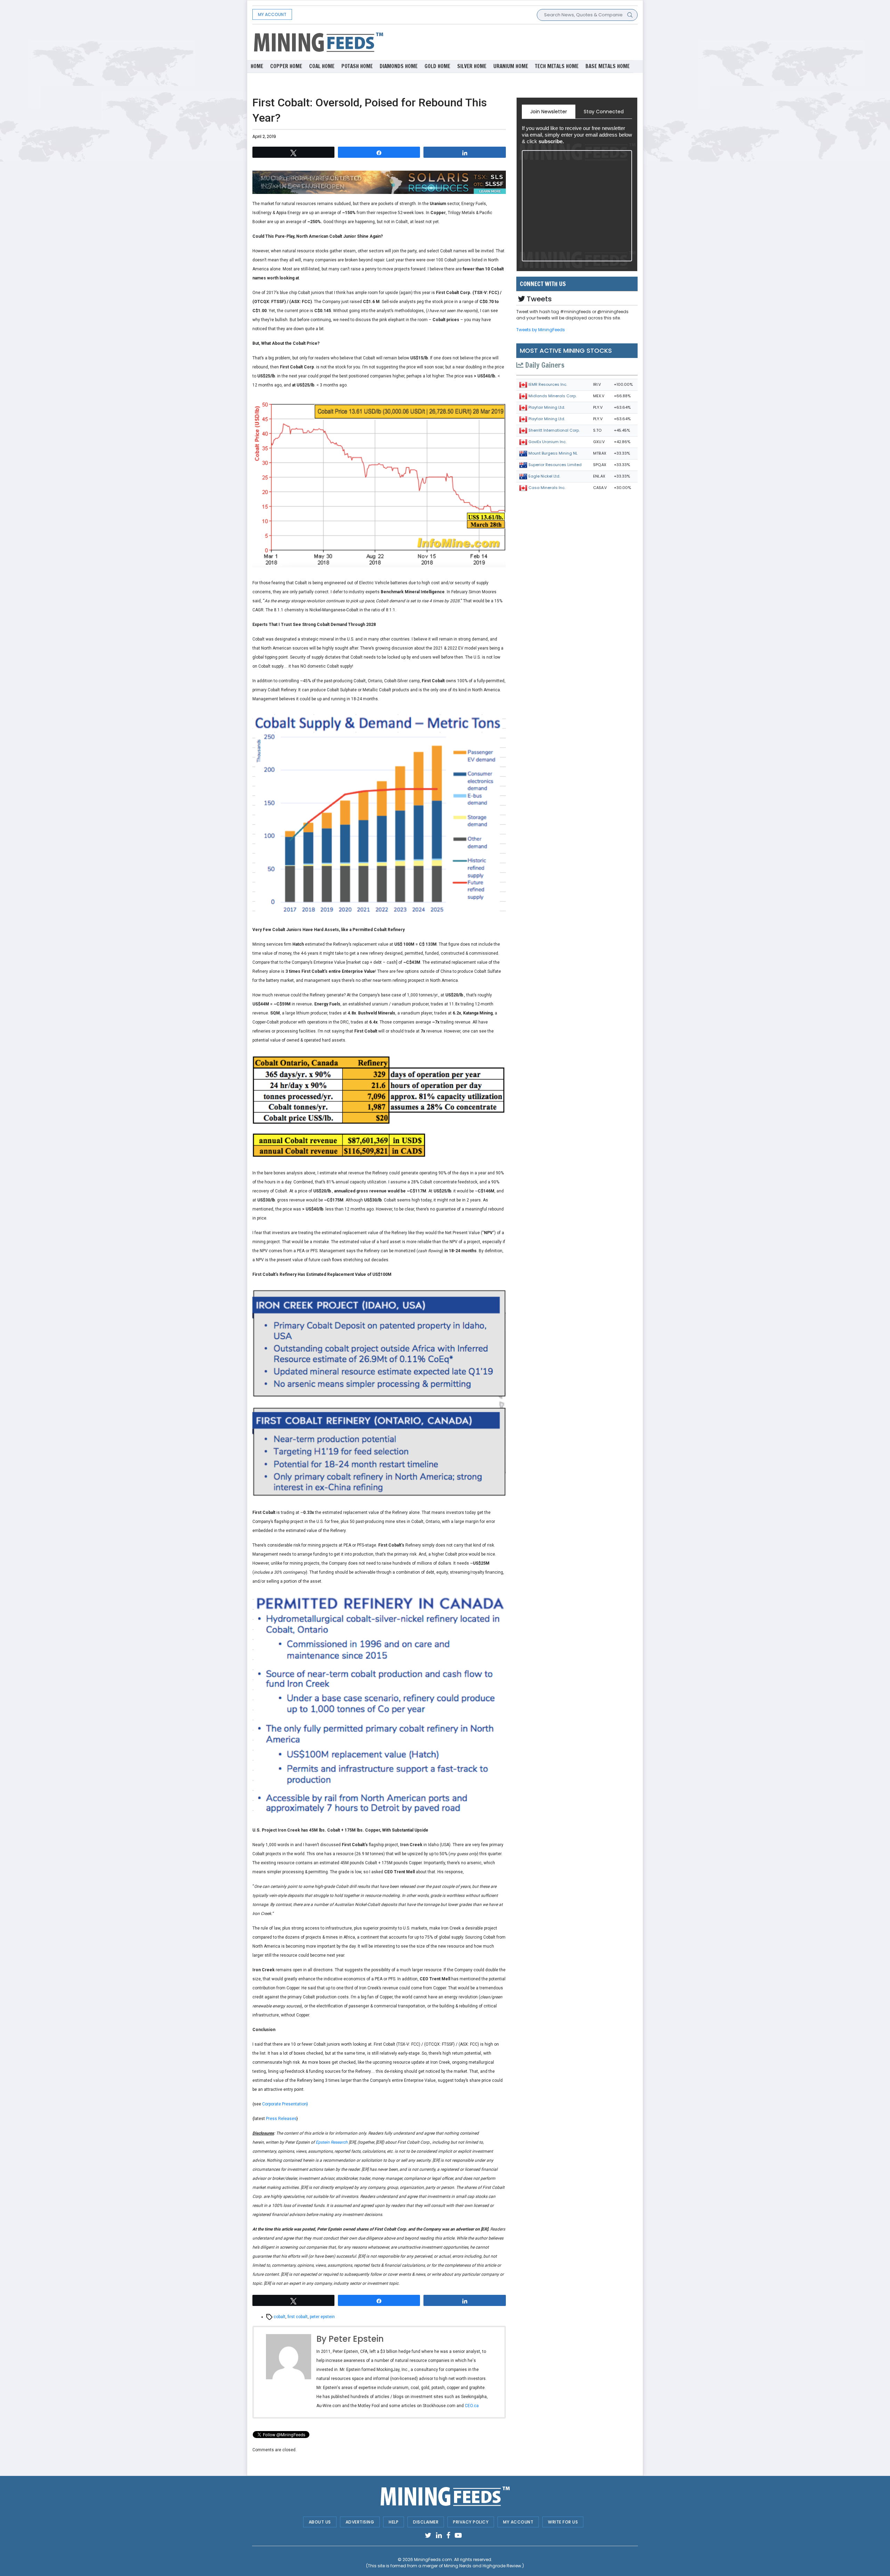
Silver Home (472, 66)
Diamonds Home (399, 66)
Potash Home (357, 66)
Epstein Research (332, 2142)
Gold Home (437, 66)
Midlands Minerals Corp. (552, 396)
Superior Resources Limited (555, 465)
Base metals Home (608, 66)
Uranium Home (511, 66)
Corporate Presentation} (285, 2104)
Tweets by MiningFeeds (541, 330)
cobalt (280, 2317)
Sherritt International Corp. (554, 430)
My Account (272, 14)
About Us (320, 2522)
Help (394, 2522)
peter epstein (322, 2317)
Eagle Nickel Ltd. (544, 476)
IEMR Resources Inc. (548, 384)
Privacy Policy (471, 2522)
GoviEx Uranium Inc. (547, 442)
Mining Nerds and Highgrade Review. (483, 2566)
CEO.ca (472, 2406)
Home (257, 66)
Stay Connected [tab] (604, 112)
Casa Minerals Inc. (547, 488)
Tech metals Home (557, 66)
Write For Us (563, 2522)
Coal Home (322, 66)
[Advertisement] (511, 42)
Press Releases (281, 2119)
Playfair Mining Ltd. (547, 407)
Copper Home (286, 66)
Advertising (360, 2522)
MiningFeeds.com (433, 2559)
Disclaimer (426, 2522)
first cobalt (298, 2317)
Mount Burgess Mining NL (553, 453)
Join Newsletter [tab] (549, 112)
